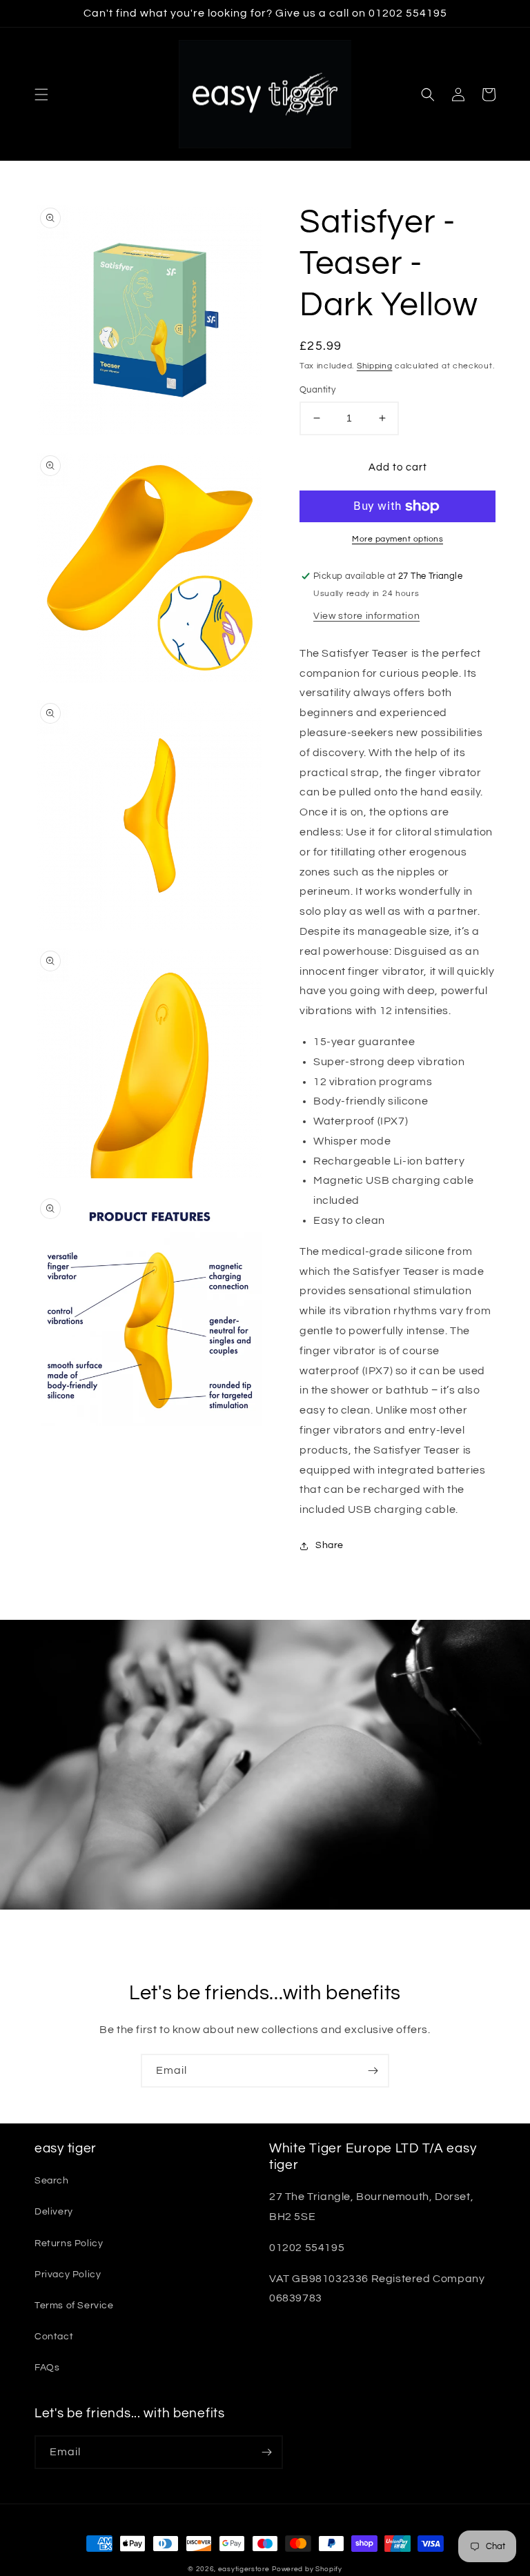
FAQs (47, 2368)
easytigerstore (244, 2569)
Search (52, 2181)
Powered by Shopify (307, 2569)
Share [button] (330, 1545)
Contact (54, 2337)
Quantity (317, 390)
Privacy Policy (68, 2275)
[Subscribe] (373, 2071)
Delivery (54, 2212)
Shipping (375, 366)
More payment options (397, 539)
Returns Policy (69, 2243)
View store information (366, 616)
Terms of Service (74, 2306)
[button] (41, 95)
